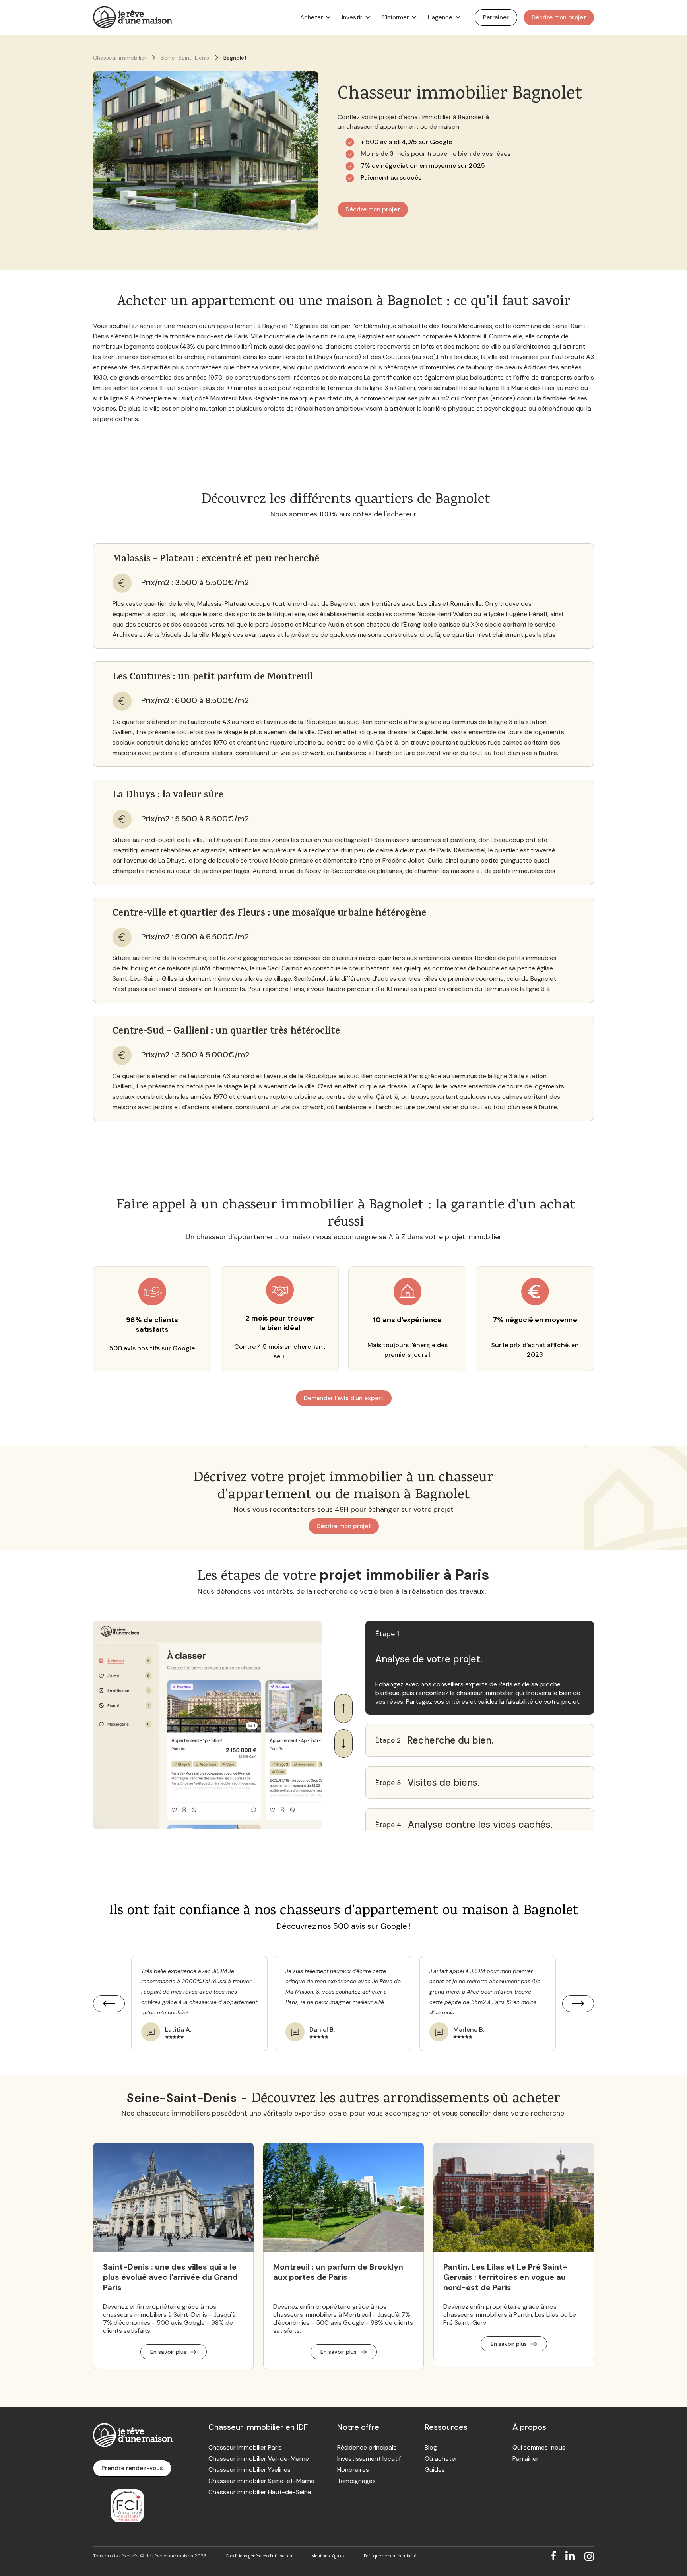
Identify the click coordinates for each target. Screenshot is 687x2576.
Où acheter (441, 2459)
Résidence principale (367, 2448)
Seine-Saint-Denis (185, 58)
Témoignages (356, 2481)
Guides (435, 2470)
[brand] (133, 17)
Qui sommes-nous (539, 2448)
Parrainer (526, 2459)
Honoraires (353, 2470)
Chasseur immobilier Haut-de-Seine (260, 2492)
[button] (314, 17)
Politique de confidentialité (390, 2556)
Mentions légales (328, 2556)
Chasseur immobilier (120, 58)
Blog (431, 2448)
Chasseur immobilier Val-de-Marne (259, 2459)
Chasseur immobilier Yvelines (249, 2470)
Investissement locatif (369, 2459)
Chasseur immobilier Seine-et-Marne (261, 2481)
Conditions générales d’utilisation (259, 2556)
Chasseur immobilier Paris (245, 2448)
